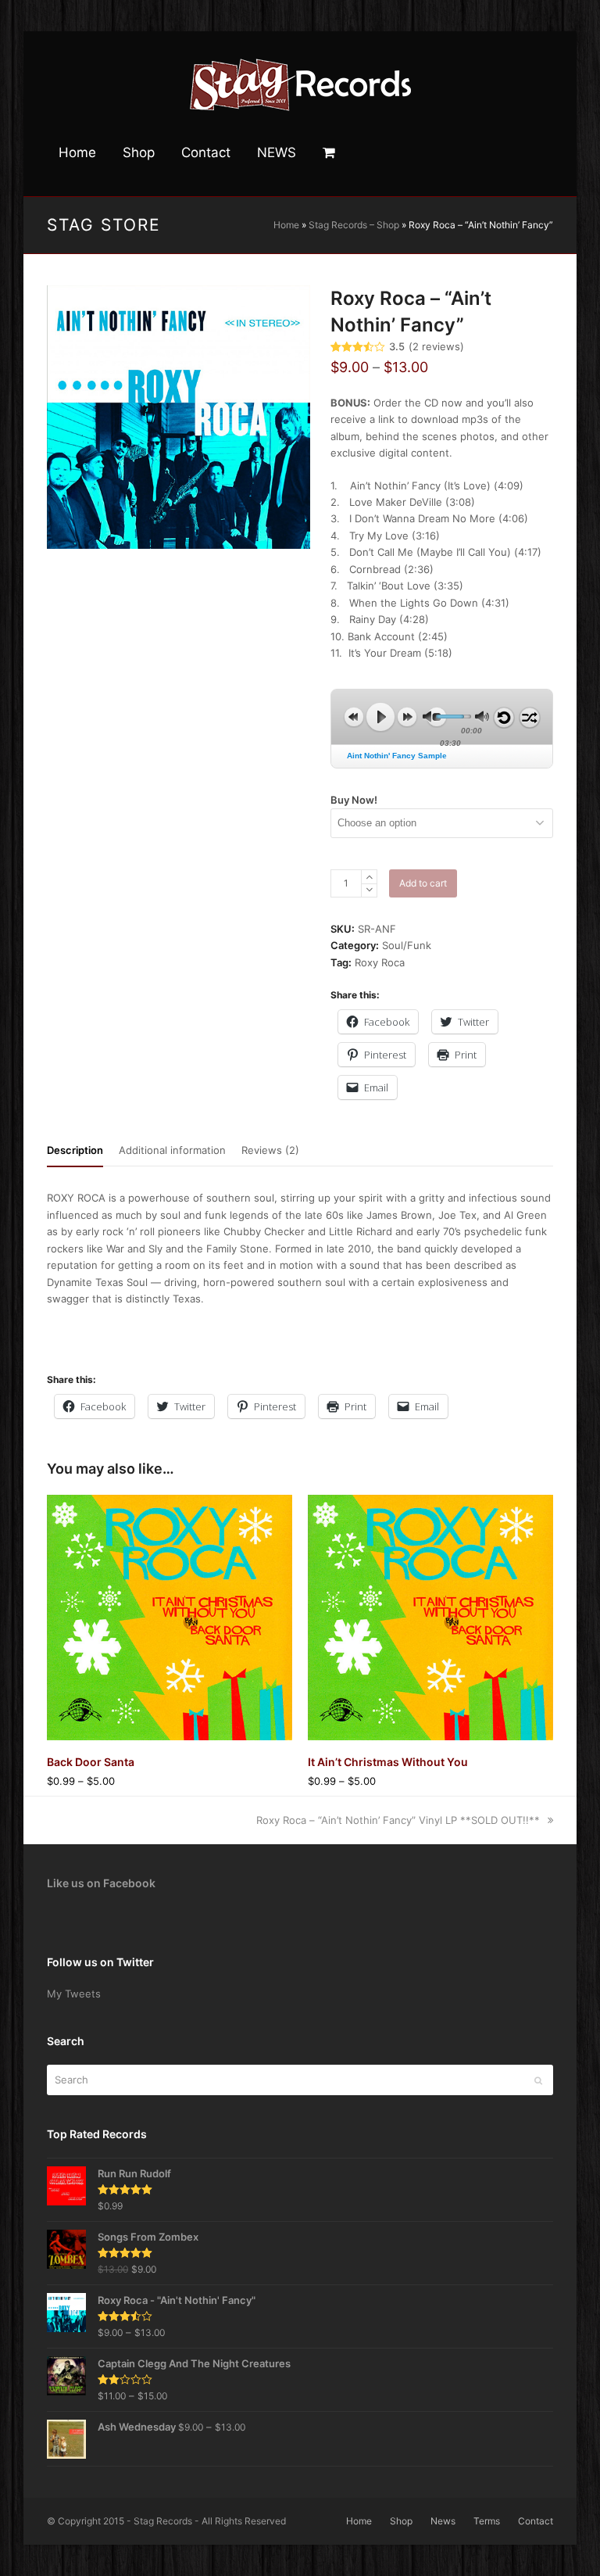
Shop (401, 2521)
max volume (482, 717)
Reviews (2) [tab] (270, 1150)
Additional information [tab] (172, 1150)
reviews (436, 347)
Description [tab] (75, 1150)
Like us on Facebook (101, 1883)
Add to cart (423, 883)
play (380, 717)
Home (286, 225)
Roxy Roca (380, 962)
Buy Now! (354, 800)
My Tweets (74, 1994)
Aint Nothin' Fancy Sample (397, 756)
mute (430, 717)
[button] (329, 153)
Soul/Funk (407, 945)
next (407, 717)
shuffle (530, 718)
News (443, 2521)
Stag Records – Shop (354, 225)
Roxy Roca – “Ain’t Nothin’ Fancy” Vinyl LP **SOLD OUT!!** (398, 1820)
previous (354, 717)
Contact (536, 2521)
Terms (487, 2521)
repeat (504, 718)
